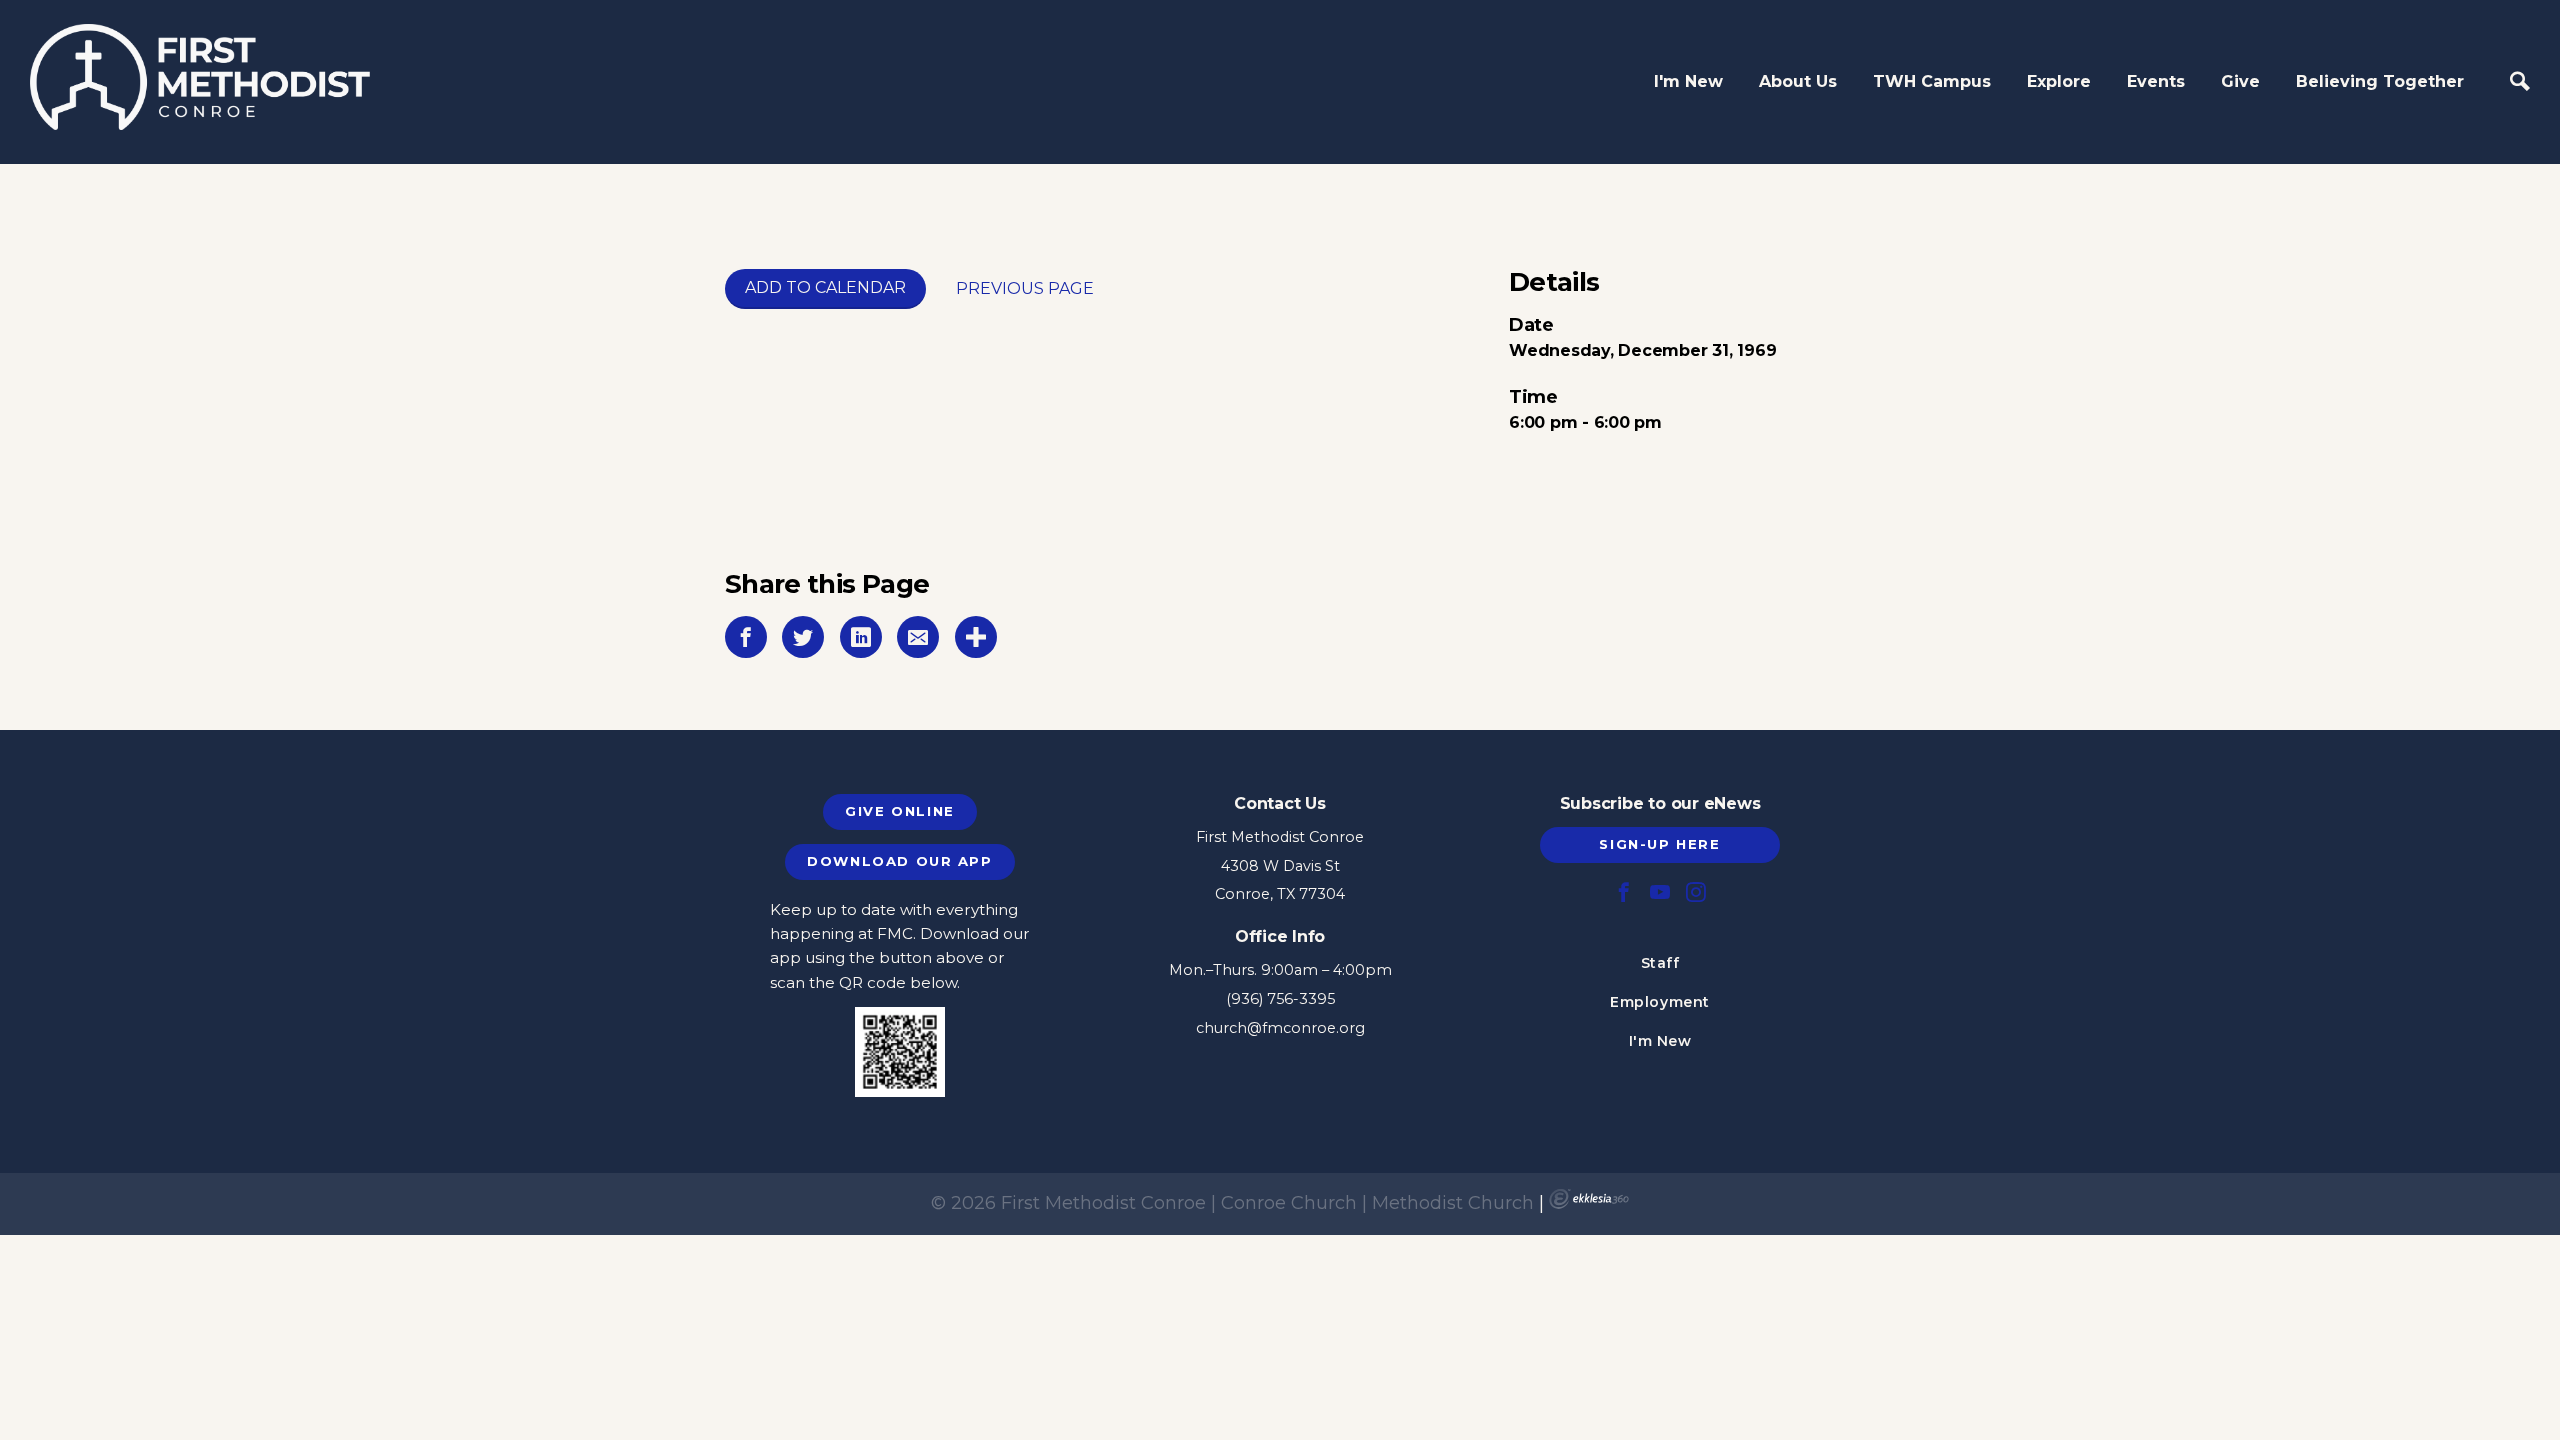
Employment (1660, 1002)
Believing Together (2380, 81)
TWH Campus (1932, 81)
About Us (1798, 81)
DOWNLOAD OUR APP (899, 861)
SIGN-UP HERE (1659, 844)
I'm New (1688, 81)
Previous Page (1025, 288)
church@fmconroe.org (1280, 1028)
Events (2156, 81)
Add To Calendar (825, 287)
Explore (2059, 81)
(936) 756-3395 (1280, 999)
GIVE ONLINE (899, 811)
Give (2240, 81)
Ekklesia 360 (1589, 1199)
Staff (1660, 963)
